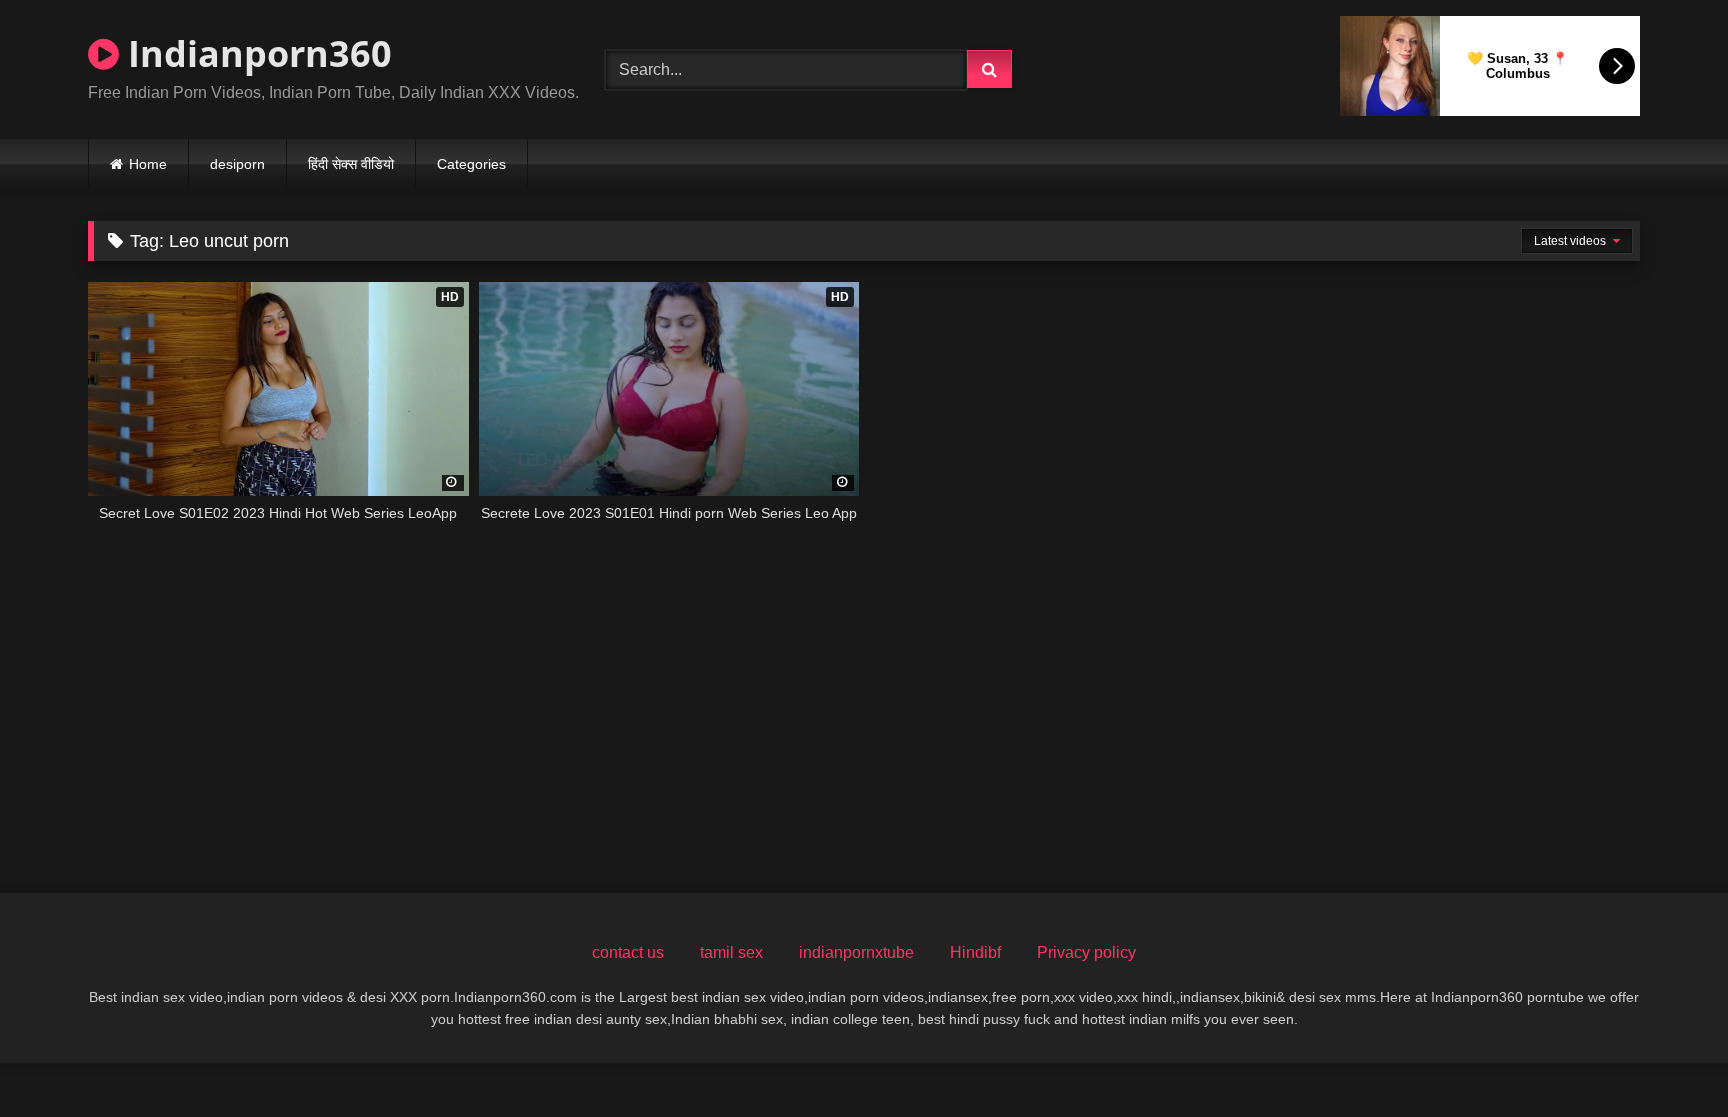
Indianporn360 (255, 53)
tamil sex (731, 952)
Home (148, 164)
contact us (628, 952)
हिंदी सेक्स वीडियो (351, 164)
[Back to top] (1666, 1057)
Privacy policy (1086, 952)
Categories (471, 164)
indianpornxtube (856, 952)
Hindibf (975, 952)
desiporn (237, 164)
